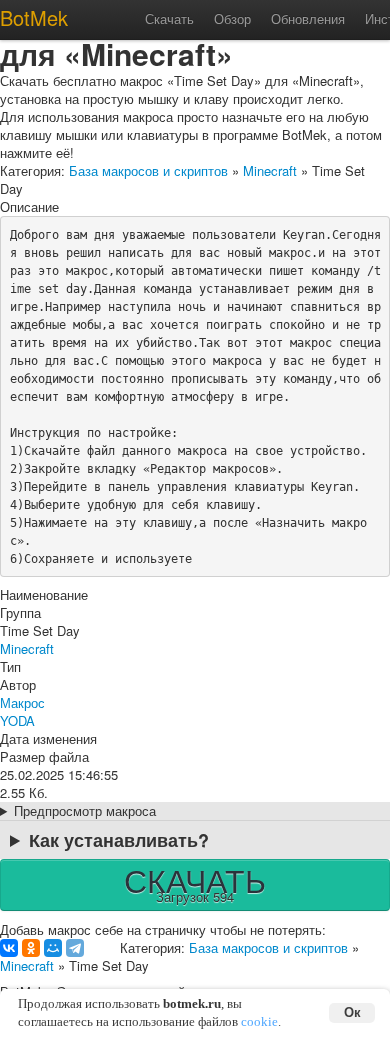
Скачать (169, 18)
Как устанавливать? (119, 840)
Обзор (232, 18)
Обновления (308, 18)
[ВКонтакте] (9, 948)
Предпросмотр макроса (85, 811)
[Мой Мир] (53, 948)
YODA (17, 720)
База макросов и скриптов (148, 170)
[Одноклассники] (31, 948)
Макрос (22, 702)
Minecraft (270, 170)
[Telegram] (75, 948)
